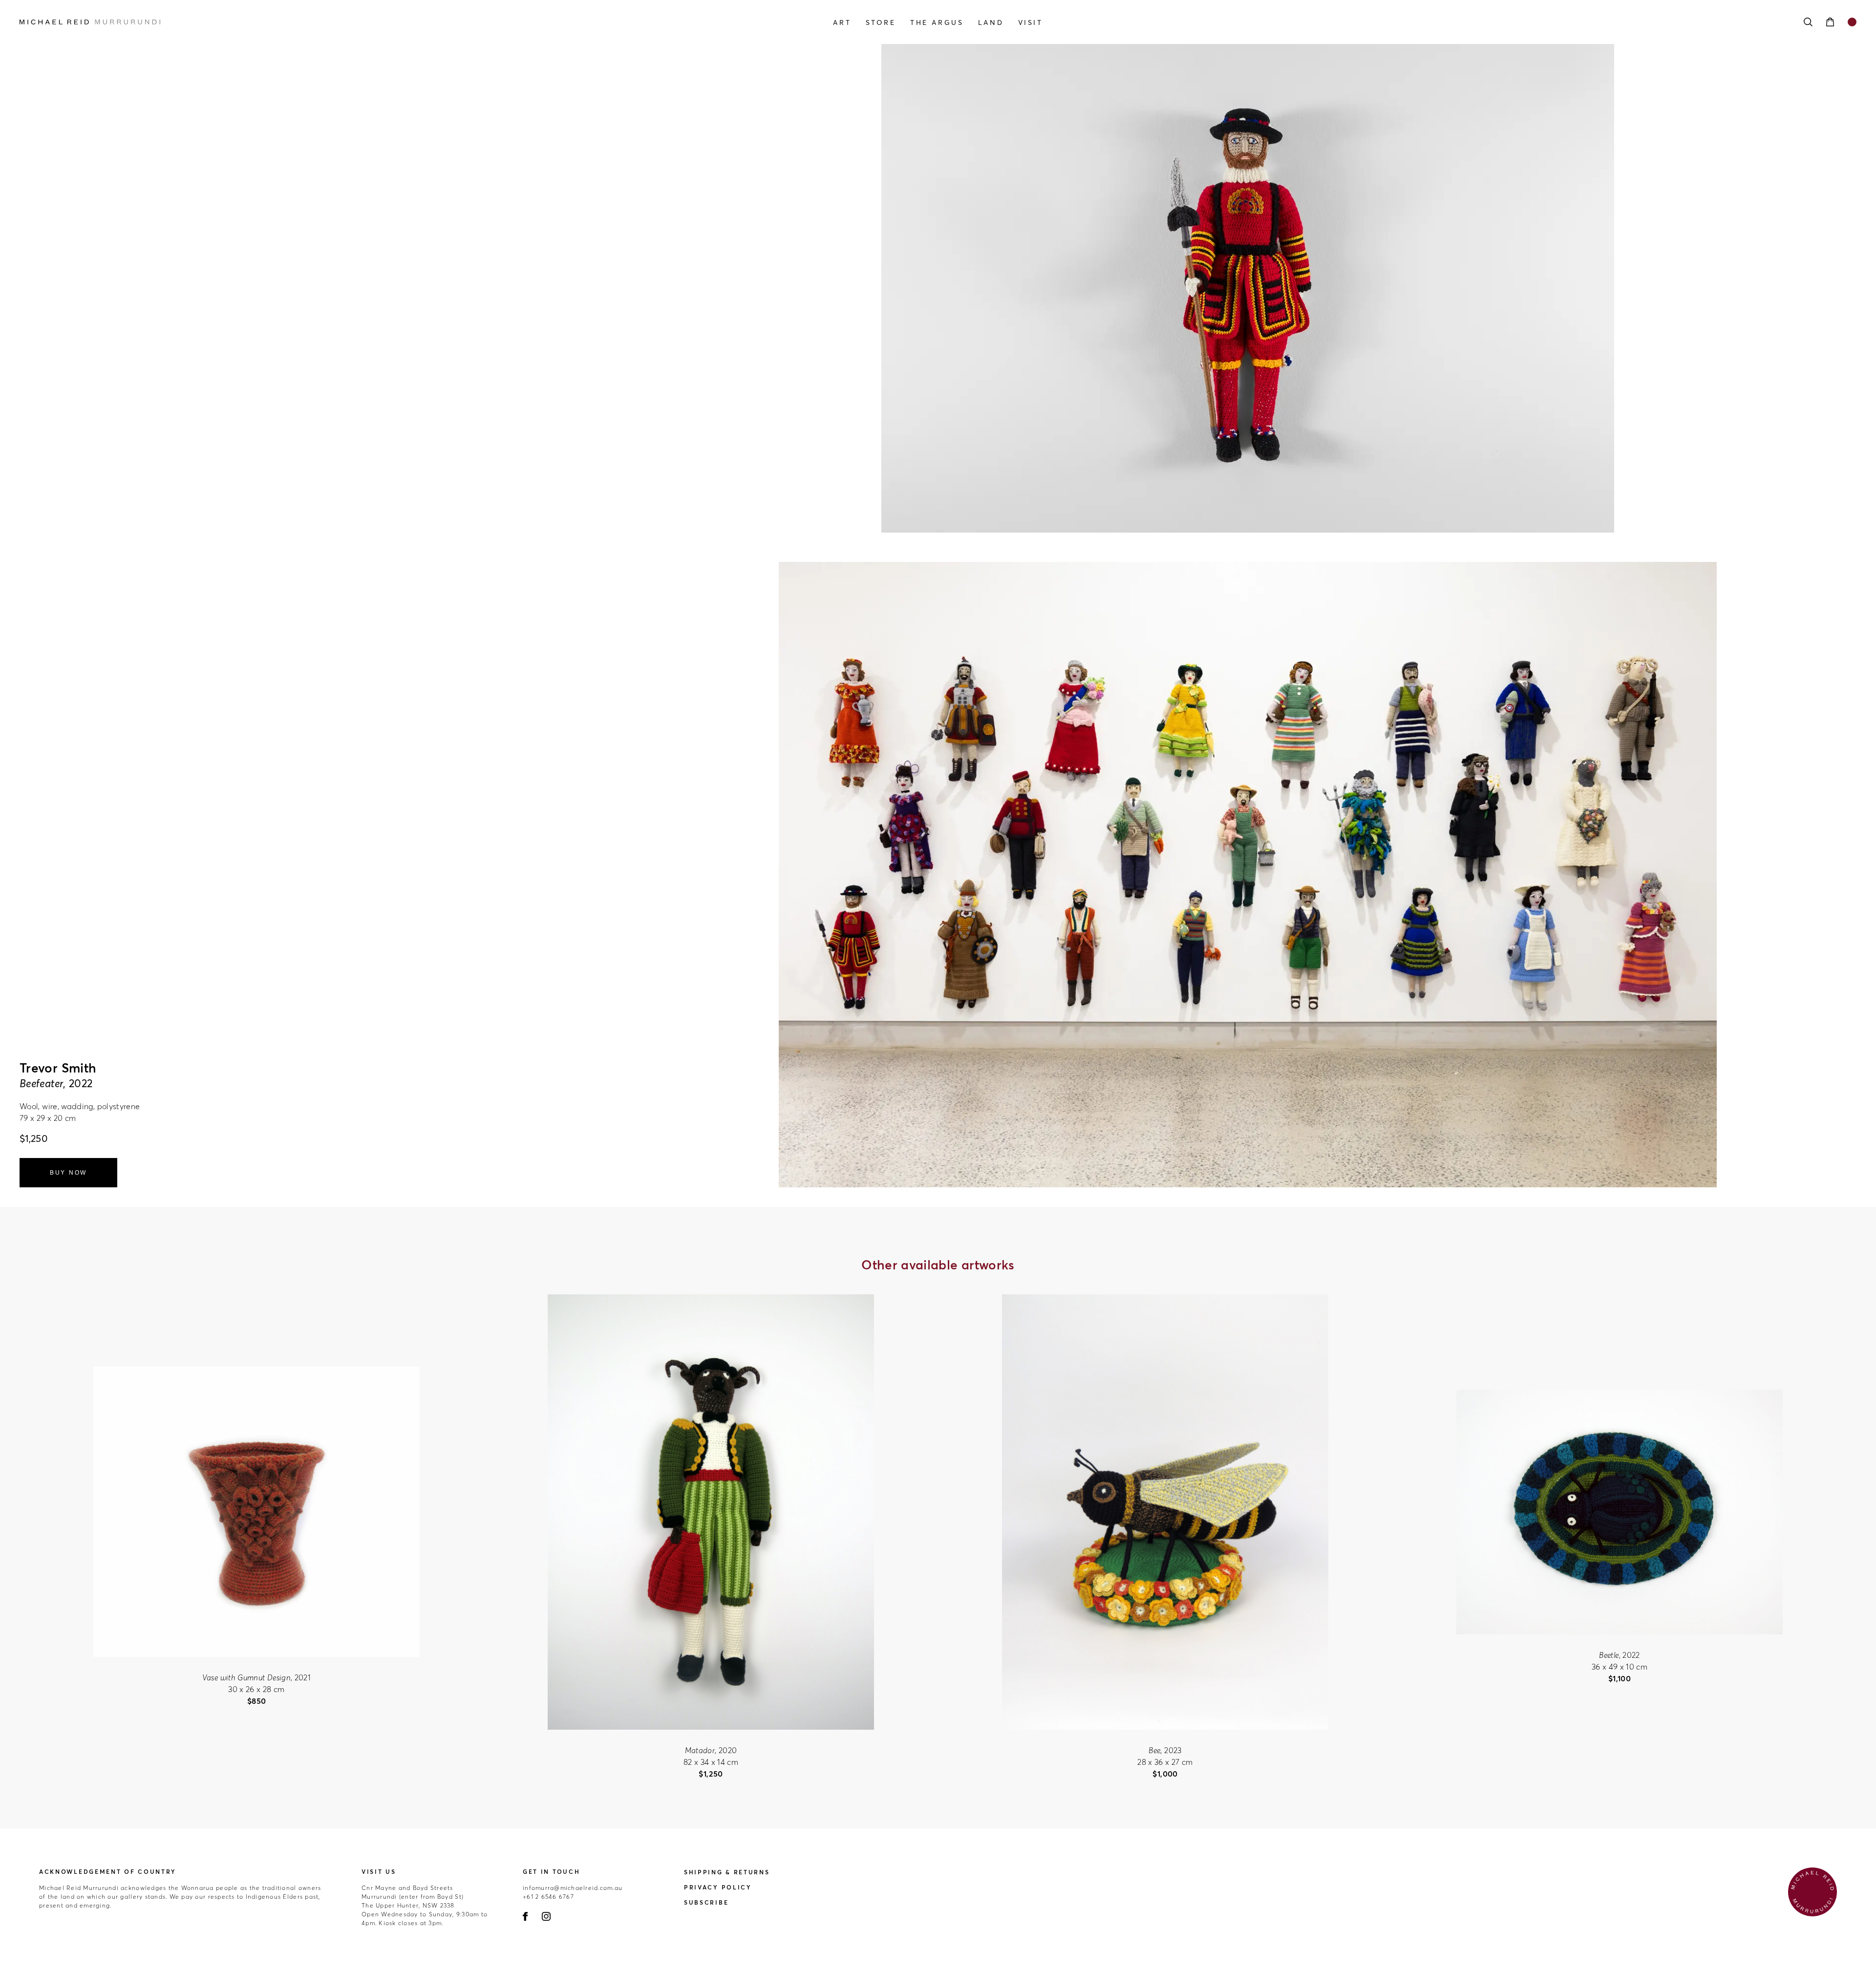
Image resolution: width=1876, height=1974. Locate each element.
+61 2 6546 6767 (548, 1897)
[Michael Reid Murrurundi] (295, 22)
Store (881, 22)
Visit (1031, 22)
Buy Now (68, 1173)
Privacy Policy (718, 1887)
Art (842, 22)
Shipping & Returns (727, 1872)
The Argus (937, 22)
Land (991, 22)
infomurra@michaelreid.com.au (573, 1888)
